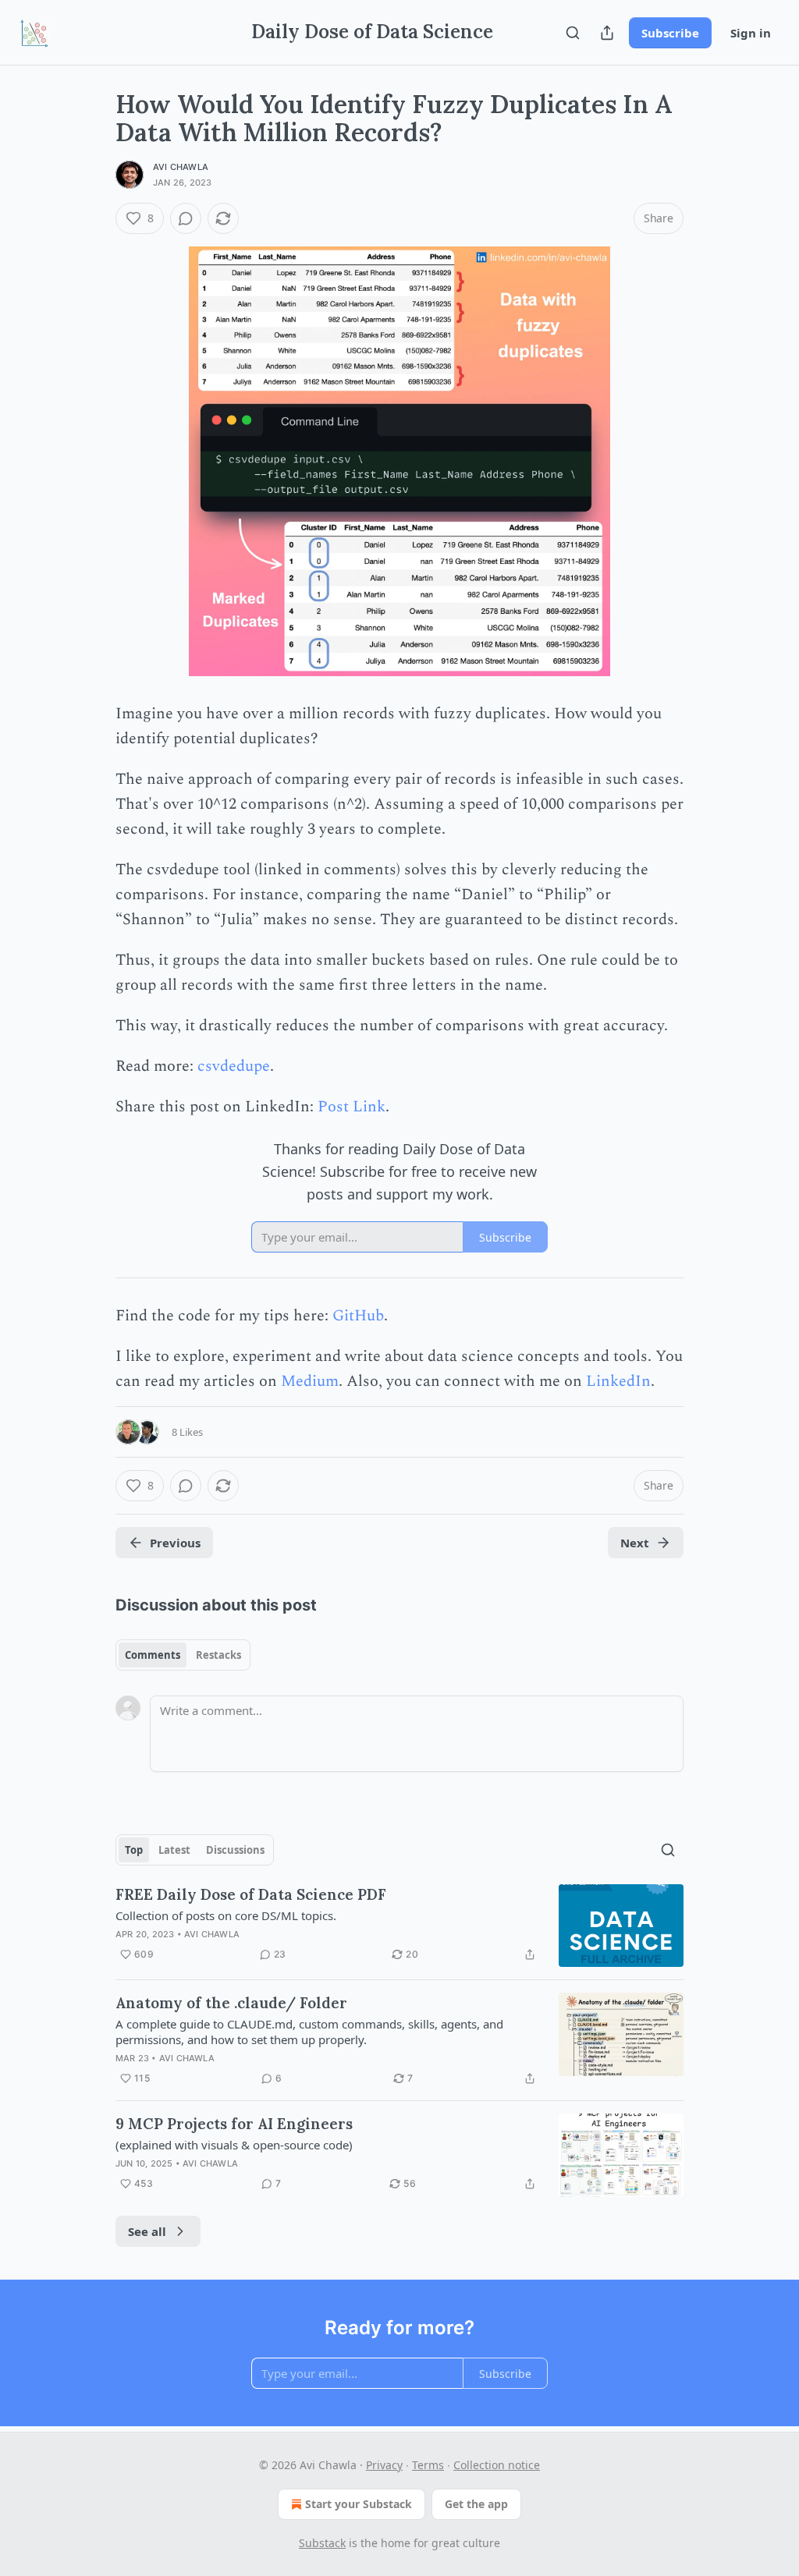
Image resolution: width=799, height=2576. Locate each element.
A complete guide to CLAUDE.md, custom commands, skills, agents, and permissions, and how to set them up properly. (309, 2032)
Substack (322, 2543)
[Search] (573, 33)
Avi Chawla (181, 167)
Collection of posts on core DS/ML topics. (226, 1915)
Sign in (751, 33)
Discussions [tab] (235, 1850)
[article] (399, 1926)
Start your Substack (359, 2504)
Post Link (352, 1107)
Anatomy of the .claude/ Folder (231, 2003)
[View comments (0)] (186, 218)
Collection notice (497, 2465)
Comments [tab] (153, 1655)
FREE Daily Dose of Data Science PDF (251, 1894)
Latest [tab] (174, 1850)
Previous (175, 1543)
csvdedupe (234, 1066)
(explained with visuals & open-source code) (234, 2145)
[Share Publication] (607, 33)
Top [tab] (134, 1850)
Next (635, 1543)
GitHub (358, 1316)
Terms (428, 2465)
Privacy (384, 2465)
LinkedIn (618, 1381)
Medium (310, 1381)
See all (147, 2231)
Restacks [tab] (218, 1655)
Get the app (476, 2504)
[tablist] (183, 1655)
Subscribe (670, 33)
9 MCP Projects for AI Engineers (234, 2124)
